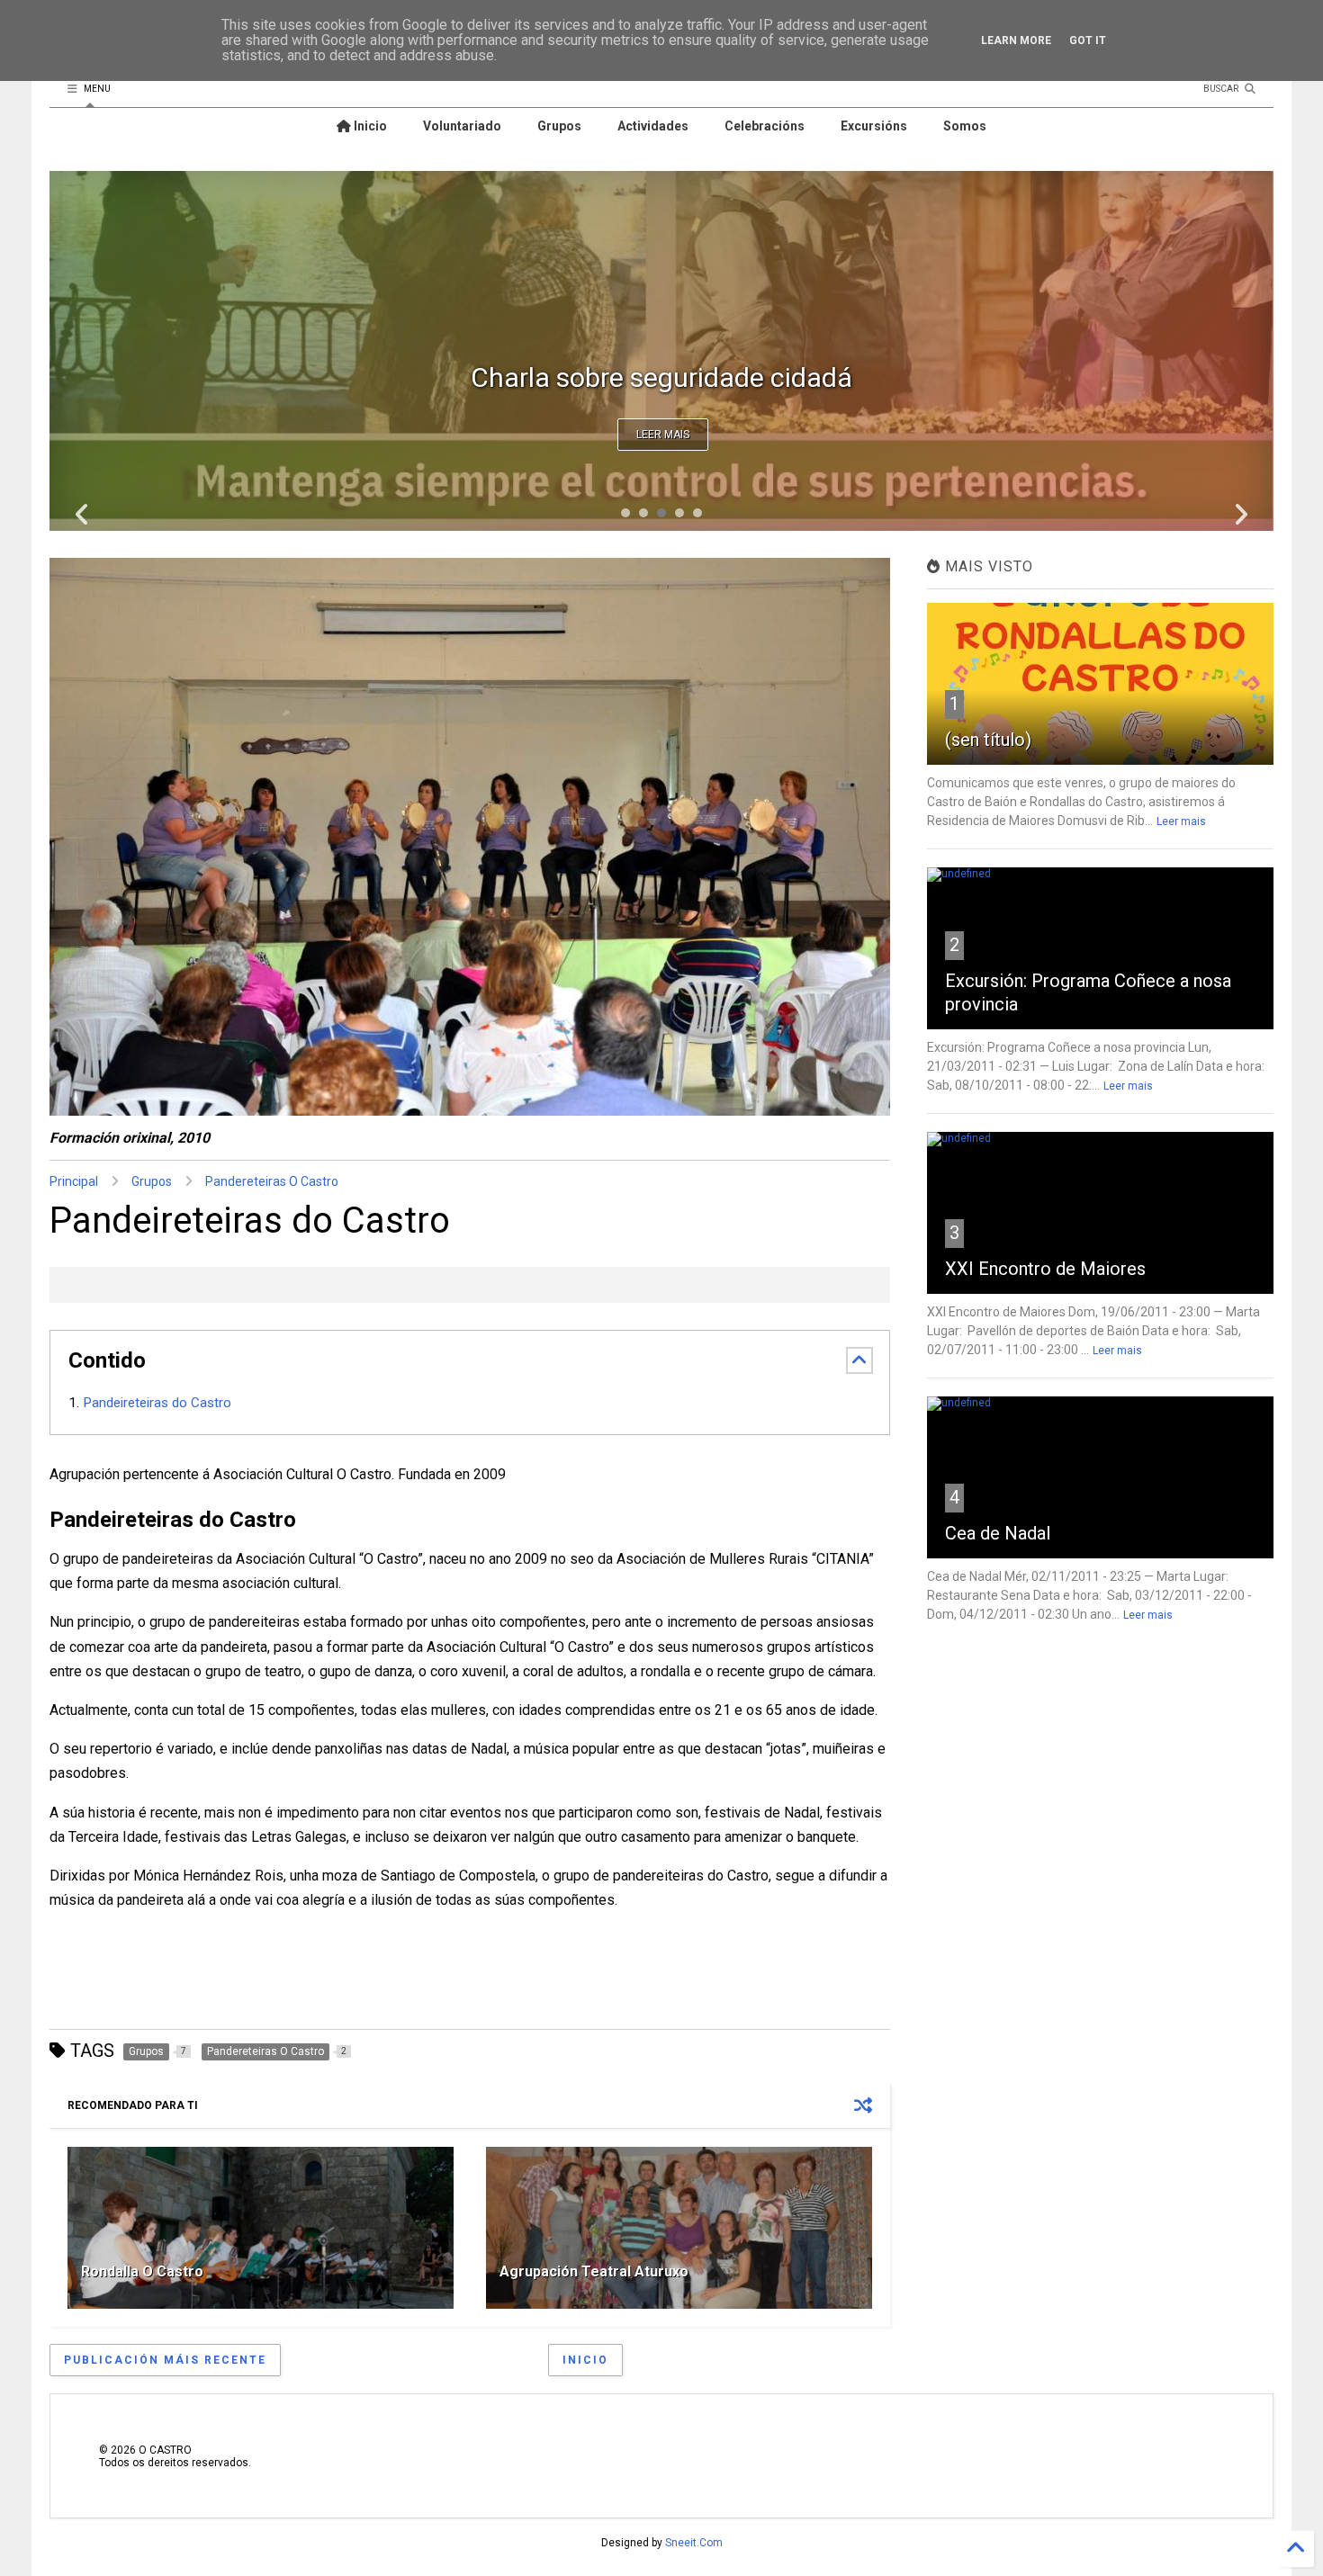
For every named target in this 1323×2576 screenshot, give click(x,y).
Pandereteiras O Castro (272, 1181)
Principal (74, 1181)
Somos (965, 126)
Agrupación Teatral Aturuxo (594, 2271)
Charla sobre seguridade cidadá (661, 377)
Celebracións (765, 126)
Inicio (369, 126)
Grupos (559, 126)
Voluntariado (462, 126)
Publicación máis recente (165, 2360)
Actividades (653, 126)
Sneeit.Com (694, 2543)
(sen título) (988, 740)
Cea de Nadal (998, 1533)
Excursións (874, 126)
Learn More (1016, 40)
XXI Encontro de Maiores (1045, 1269)
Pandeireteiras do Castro (159, 1403)
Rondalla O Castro (142, 2271)
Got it (1088, 40)
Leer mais (663, 435)
